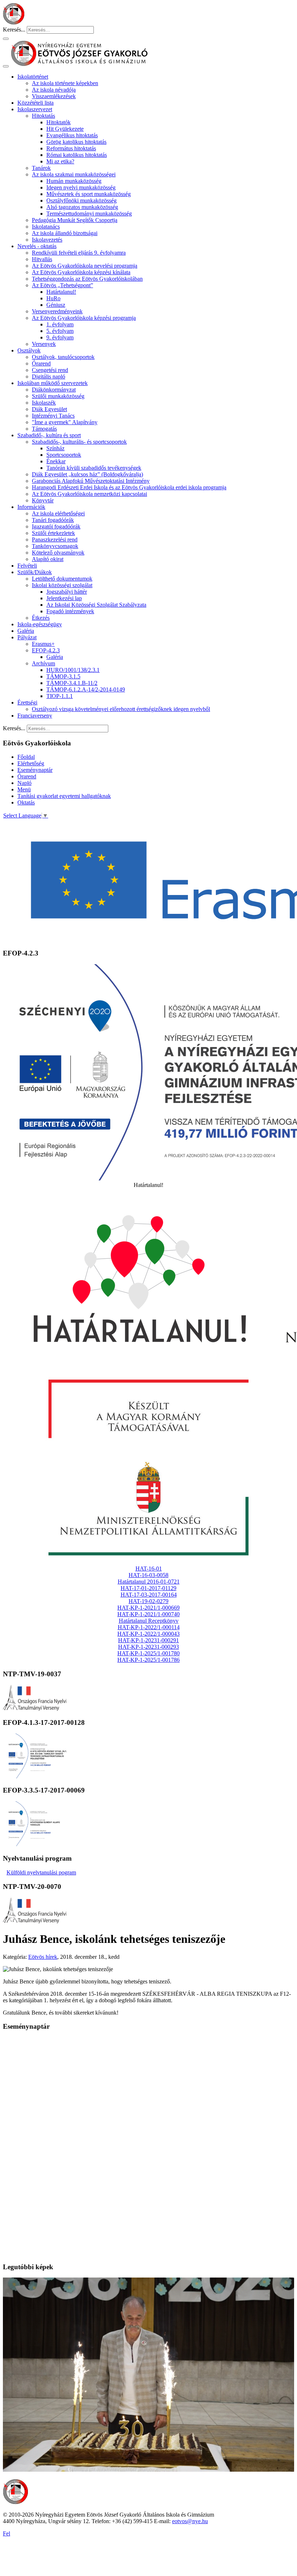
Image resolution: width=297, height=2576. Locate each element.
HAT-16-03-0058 (148, 1575)
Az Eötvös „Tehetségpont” (62, 285)
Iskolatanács (46, 227)
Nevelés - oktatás (37, 246)
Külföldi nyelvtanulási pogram (41, 1872)
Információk (31, 507)
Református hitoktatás (71, 148)
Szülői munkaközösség (58, 396)
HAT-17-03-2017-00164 (149, 1595)
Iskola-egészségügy (40, 624)
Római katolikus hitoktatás (77, 155)
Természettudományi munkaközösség (89, 214)
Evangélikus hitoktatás (72, 135)
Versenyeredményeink (57, 311)
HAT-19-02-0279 (148, 1601)
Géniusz (56, 305)
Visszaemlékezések (54, 96)
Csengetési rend (50, 370)
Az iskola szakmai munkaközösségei (74, 174)
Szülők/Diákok (35, 572)
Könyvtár (43, 500)
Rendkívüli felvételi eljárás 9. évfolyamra (79, 253)
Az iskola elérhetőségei (58, 513)
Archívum (43, 663)
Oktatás (26, 802)
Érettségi (27, 702)
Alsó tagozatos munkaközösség (82, 207)
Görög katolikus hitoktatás (76, 142)
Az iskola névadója (54, 90)
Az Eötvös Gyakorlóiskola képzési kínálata (81, 272)
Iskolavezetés (47, 240)
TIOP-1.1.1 (60, 696)
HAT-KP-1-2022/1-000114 (149, 1627)
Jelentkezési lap (64, 598)
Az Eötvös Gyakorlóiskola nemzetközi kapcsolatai (89, 494)
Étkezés (41, 618)
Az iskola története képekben (65, 83)
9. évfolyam (60, 337)
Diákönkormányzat (54, 390)
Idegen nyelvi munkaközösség (81, 187)
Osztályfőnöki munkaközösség (81, 200)
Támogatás (44, 429)
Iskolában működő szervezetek (53, 383)
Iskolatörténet (33, 77)
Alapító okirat (48, 559)
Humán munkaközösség (74, 181)
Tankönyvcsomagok (55, 546)
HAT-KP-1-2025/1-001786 (148, 1660)
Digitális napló (49, 377)
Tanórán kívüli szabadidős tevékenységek (94, 468)
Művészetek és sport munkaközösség (89, 194)
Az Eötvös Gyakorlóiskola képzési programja (84, 318)
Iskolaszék (44, 403)
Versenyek (44, 344)
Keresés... (14, 30)
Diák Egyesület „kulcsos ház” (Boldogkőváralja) (87, 474)
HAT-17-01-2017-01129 (148, 1588)
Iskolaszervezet (35, 109)
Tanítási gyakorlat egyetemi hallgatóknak (64, 796)
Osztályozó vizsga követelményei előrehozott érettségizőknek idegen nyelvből (121, 709)
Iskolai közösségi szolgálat (62, 585)
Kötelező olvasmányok (58, 553)
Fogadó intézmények (70, 611)
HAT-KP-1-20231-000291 (148, 1640)
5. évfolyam (60, 331)
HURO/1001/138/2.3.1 (73, 670)
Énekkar (56, 461)
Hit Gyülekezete (65, 129)
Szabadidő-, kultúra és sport (49, 435)
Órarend (41, 363)
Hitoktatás (43, 116)
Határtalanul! (61, 292)
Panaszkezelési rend (55, 540)
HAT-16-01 (149, 1569)
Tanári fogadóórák (53, 520)
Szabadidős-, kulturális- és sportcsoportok (79, 442)
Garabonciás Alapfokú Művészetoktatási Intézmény (91, 481)
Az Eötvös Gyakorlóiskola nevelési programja (85, 266)
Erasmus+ (43, 644)
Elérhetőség (31, 763)
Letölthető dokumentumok (62, 579)
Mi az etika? (60, 161)
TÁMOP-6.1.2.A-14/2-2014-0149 (86, 689)
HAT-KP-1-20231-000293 (148, 1647)
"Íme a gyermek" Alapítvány (65, 422)
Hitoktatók (58, 122)
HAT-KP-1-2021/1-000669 (148, 1608)
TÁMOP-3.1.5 (63, 676)
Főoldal (26, 757)
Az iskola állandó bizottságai (65, 233)
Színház (55, 448)
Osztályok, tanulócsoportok (63, 357)
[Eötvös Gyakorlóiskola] (16, 2502)
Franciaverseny (35, 716)
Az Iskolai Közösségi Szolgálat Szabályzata (96, 605)
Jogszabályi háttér (67, 592)
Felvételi (27, 566)
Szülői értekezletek (53, 533)
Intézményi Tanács (53, 416)
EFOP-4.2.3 (46, 650)
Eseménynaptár (35, 770)
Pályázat (27, 637)
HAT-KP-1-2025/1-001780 (148, 1653)
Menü (24, 789)
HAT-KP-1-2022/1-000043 (148, 1634)
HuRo (53, 298)
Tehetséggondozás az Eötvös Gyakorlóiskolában (87, 279)
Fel (7, 2533)
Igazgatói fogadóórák (56, 526)
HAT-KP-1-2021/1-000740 (148, 1614)
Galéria (26, 631)
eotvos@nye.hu (190, 2521)
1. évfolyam (60, 324)
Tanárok (41, 168)
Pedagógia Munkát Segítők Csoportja (75, 220)
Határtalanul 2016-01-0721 (149, 1582)
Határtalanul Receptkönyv (149, 1621)
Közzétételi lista (35, 103)
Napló (24, 783)
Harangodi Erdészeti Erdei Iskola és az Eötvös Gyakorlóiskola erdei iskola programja (129, 487)
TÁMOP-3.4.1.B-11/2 (72, 683)
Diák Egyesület (49, 409)
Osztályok (29, 350)
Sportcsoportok (64, 455)
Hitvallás (42, 259)
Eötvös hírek (43, 1957)
